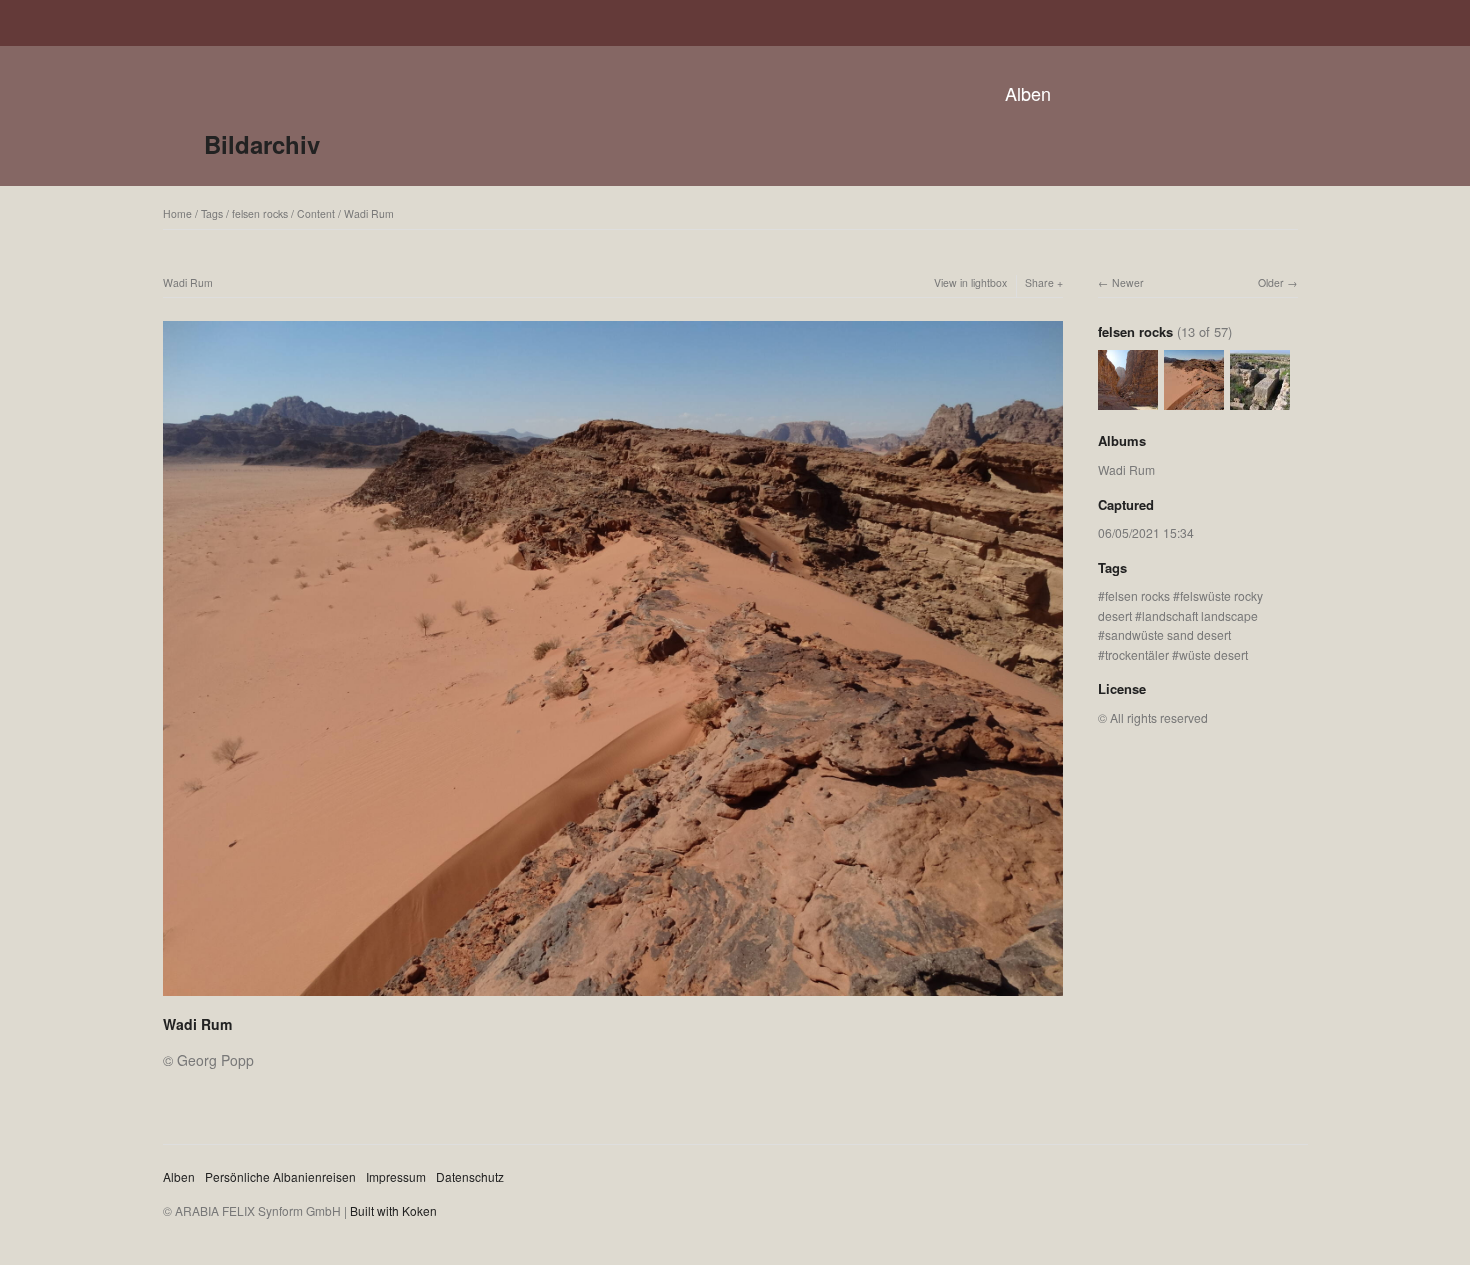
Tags (212, 213)
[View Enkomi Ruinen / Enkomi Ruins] (1260, 400)
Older (1271, 282)
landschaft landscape (1200, 615)
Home (177, 213)
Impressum (396, 1176)
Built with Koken (393, 1210)
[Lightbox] (613, 998)
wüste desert (1213, 654)
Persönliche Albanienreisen (280, 1176)
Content (316, 213)
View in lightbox (970, 282)
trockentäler (1137, 654)
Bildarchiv (262, 144)
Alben (1028, 93)
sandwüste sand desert (1168, 634)
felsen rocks (260, 213)
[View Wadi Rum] (1128, 400)
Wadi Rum (369, 213)
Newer (1128, 282)
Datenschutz (470, 1176)
